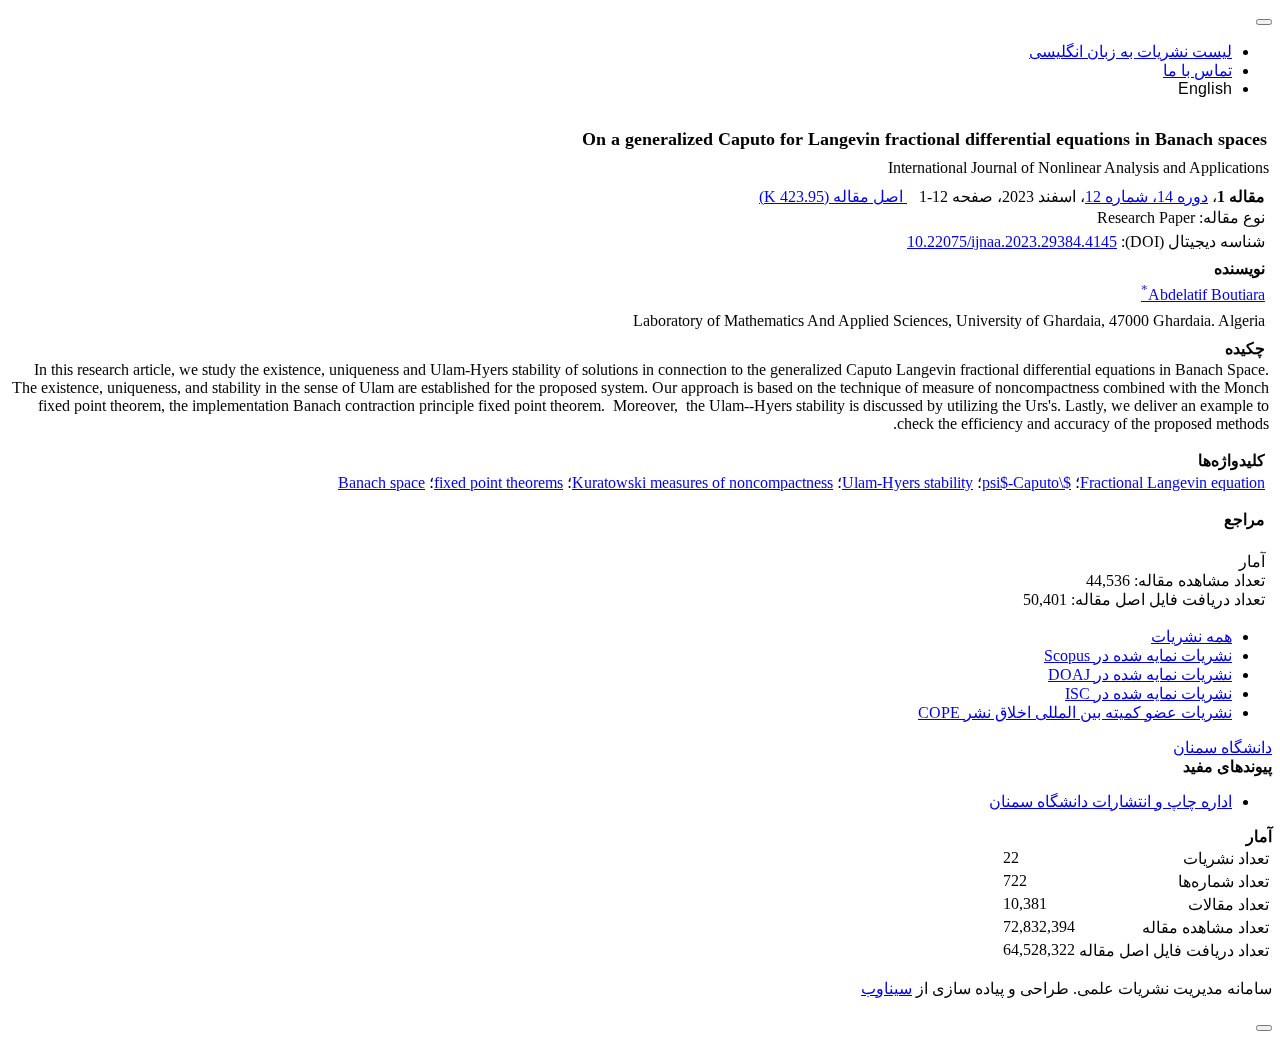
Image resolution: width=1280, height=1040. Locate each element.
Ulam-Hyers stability (907, 482)
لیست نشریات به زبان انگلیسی (1130, 51)
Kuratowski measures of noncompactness (702, 482)
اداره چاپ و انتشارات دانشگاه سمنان (1110, 801)
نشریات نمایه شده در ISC (1148, 693)
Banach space (381, 482)
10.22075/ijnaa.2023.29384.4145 (1012, 241)
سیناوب (886, 988)
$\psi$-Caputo (1026, 482)
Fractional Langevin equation (1172, 482)
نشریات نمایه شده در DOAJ (1140, 674)
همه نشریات (1191, 636)
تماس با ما (1197, 70)
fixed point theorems (498, 482)
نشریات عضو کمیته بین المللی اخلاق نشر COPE (1075, 712)
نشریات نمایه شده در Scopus (1138, 655)
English (1205, 88)
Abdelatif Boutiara (1203, 294)
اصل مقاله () (833, 196)
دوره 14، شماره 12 (1146, 196)
